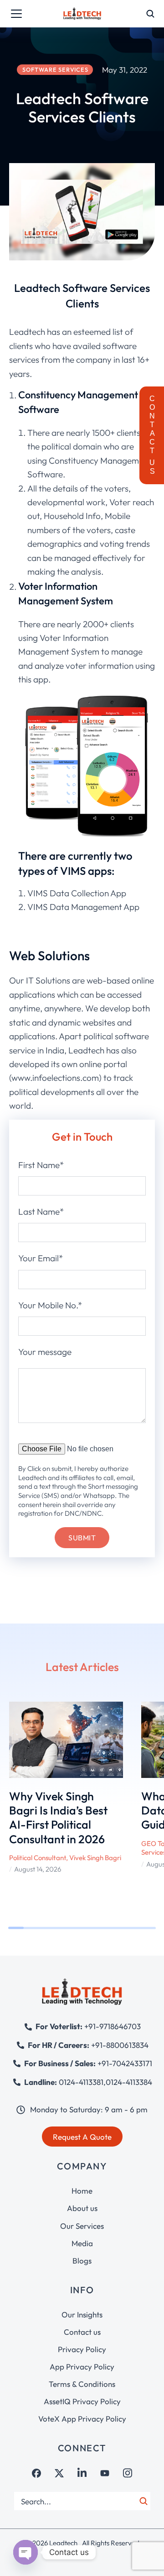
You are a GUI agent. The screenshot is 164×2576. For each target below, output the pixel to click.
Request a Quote (82, 2137)
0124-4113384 (129, 2082)
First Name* (41, 1165)
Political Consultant (38, 1858)
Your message (45, 1352)
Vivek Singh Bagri (95, 1858)
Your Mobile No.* (50, 1305)
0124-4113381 (81, 2082)
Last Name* (41, 1211)
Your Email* (41, 1258)
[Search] (143, 2501)
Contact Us (152, 435)
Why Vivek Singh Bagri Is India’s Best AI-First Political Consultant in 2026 (58, 1818)
